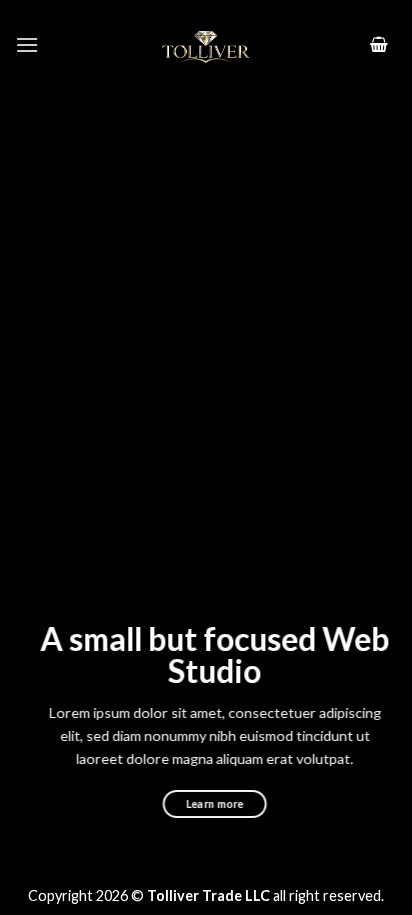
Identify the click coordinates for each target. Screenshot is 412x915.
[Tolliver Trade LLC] (206, 45)
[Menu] (27, 44)
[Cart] (379, 45)
